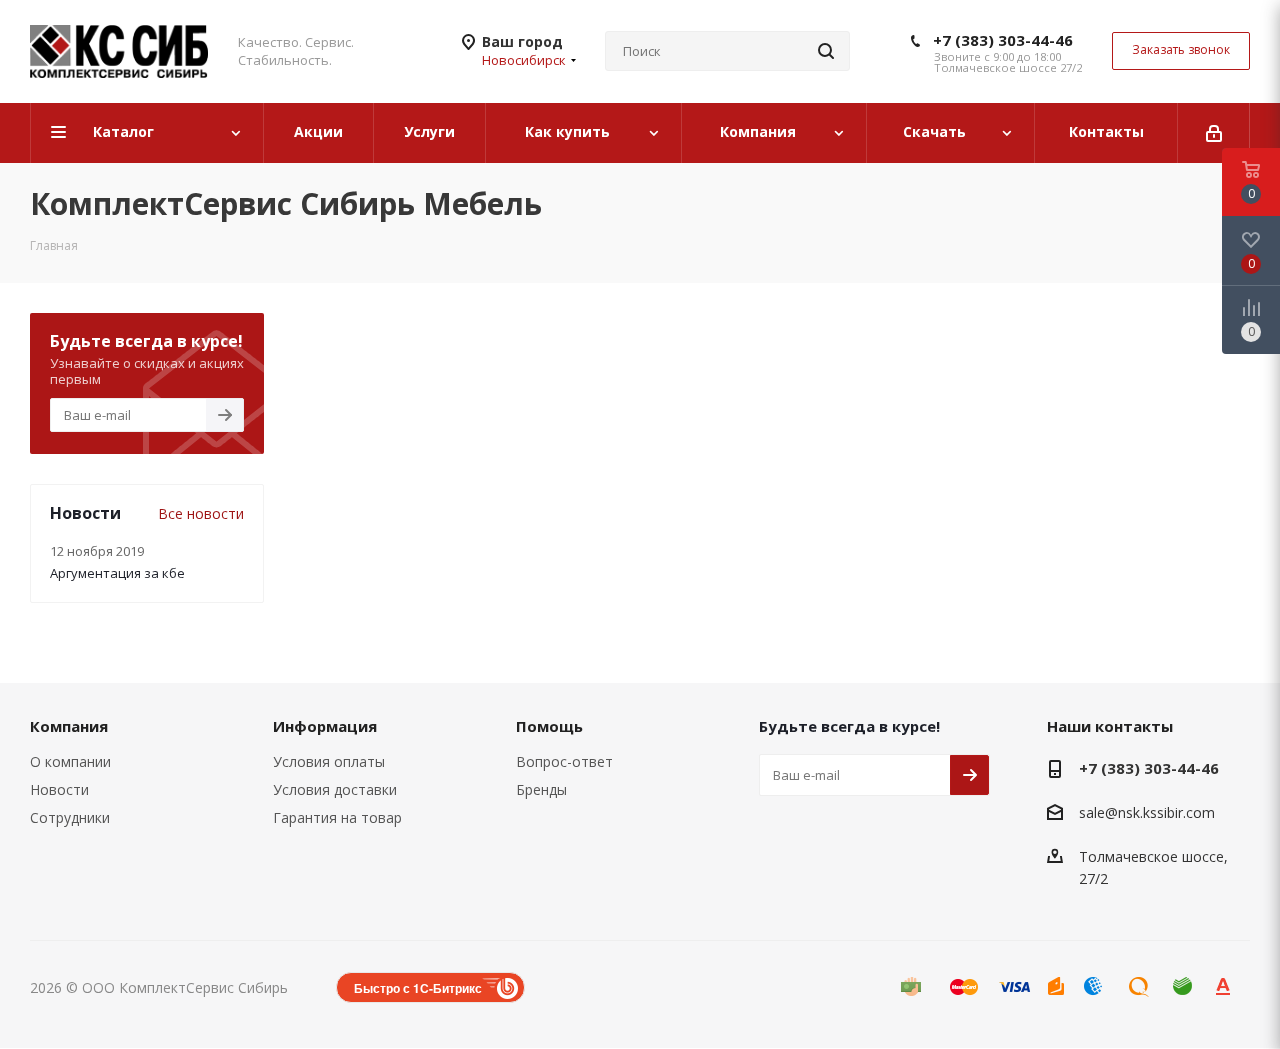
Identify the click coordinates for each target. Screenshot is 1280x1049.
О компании (70, 761)
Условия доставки (335, 789)
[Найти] (826, 51)
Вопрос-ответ (564, 761)
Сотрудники (70, 817)
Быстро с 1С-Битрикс (418, 988)
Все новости (201, 513)
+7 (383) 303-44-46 (1003, 40)
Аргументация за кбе (117, 573)
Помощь (549, 726)
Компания (69, 726)
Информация (325, 726)
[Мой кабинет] (1214, 133)
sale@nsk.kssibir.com (1147, 812)
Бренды (541, 789)
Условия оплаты (329, 761)
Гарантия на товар (337, 817)
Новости (59, 789)
